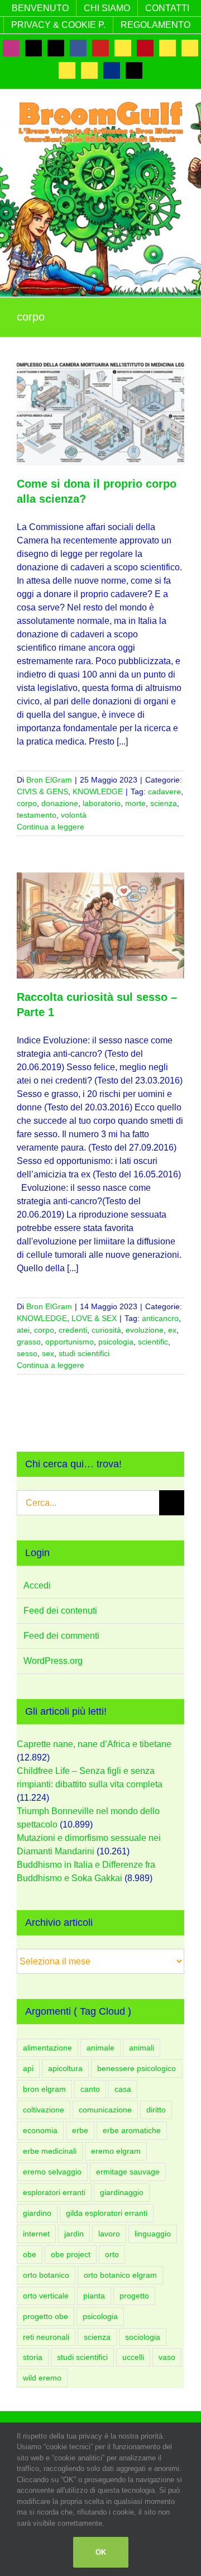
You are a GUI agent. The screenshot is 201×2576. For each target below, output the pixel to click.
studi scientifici (84, 1353)
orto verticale (46, 2296)
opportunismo (70, 1342)
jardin (74, 2234)
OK (101, 2552)
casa (123, 2089)
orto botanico (46, 2275)
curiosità (106, 1330)
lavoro (109, 2234)
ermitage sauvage (128, 2172)
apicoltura (65, 2068)
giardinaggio (122, 2192)
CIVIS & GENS (42, 791)
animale (100, 2048)
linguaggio (153, 2234)
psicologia (116, 1342)
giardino (37, 2213)
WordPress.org (53, 1661)
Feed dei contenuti (60, 1611)
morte (135, 803)
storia (33, 2357)
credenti (73, 1330)
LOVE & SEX (94, 1318)
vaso (167, 2357)
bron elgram (44, 2089)
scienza (164, 803)
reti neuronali (46, 2337)
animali (142, 2048)
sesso (27, 1353)
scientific (153, 1342)
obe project (71, 2254)
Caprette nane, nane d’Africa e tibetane (94, 1744)
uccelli (133, 2357)
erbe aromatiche (132, 2130)
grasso (29, 1342)
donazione (60, 803)
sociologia (143, 2337)
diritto (156, 2110)
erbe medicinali (50, 2151)
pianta (94, 2296)
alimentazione (47, 2048)
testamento (37, 815)
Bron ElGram (49, 780)
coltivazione (44, 2110)
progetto (134, 2296)
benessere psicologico (137, 2068)
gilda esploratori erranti (107, 2213)
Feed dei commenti (61, 1636)
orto (112, 2254)
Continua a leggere (51, 827)
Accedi (37, 1585)
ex (172, 1330)
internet (36, 2234)
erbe (80, 2130)
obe (30, 2254)
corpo (27, 803)
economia (40, 2130)
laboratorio (102, 803)
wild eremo (42, 2378)
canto (90, 2089)
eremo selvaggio (52, 2172)
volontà (74, 815)
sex (48, 1353)
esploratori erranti (54, 2192)
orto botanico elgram (120, 2275)
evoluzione (145, 1330)
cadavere (164, 791)
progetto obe (46, 2316)
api (28, 2068)
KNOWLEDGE (98, 791)
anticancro (160, 1318)
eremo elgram (116, 2151)
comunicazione (105, 2110)
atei (23, 1330)
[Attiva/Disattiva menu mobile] (180, 151)
